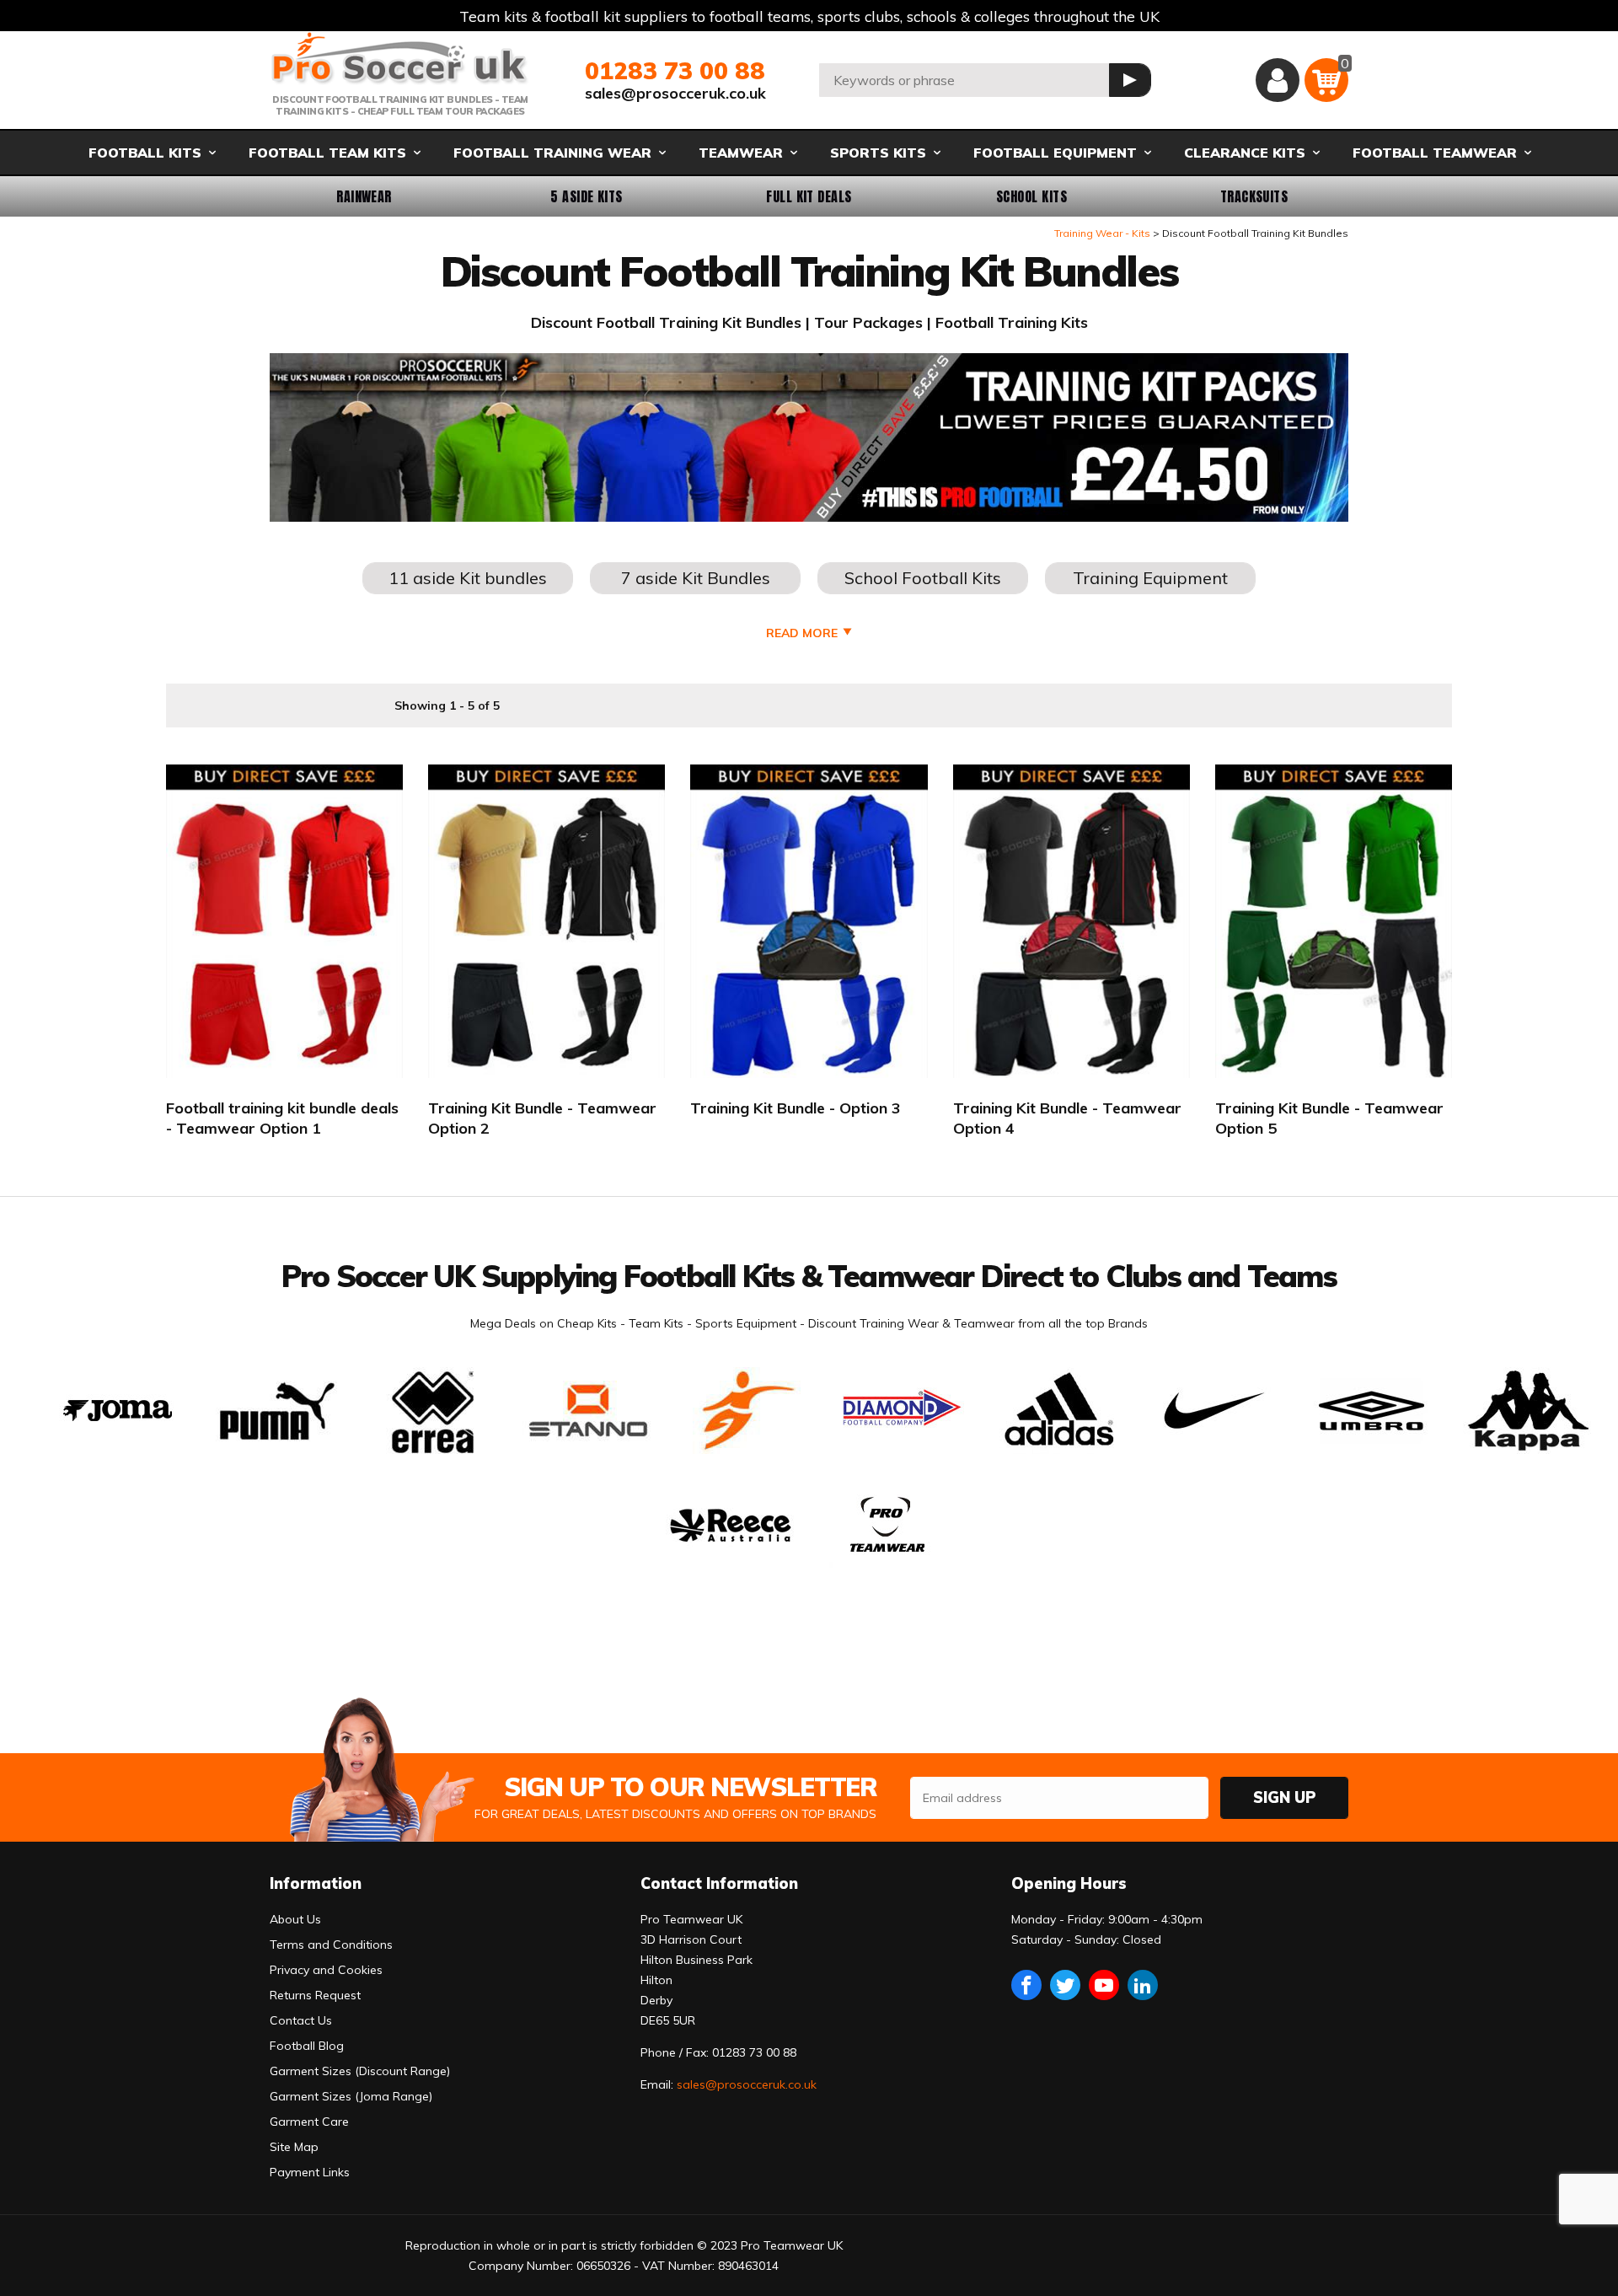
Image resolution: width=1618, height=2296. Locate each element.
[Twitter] (1065, 1985)
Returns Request (315, 1995)
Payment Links (310, 2172)
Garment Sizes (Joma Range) (351, 2096)
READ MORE (802, 633)
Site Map (294, 2147)
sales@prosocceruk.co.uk (675, 93)
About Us (295, 1919)
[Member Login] (1278, 80)
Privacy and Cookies (326, 1970)
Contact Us (301, 2020)
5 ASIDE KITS (587, 196)
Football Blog (307, 2046)
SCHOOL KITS (1031, 196)
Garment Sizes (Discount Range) (360, 2071)
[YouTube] (1104, 1985)
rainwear (364, 196)
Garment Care (309, 2122)
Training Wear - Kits (1102, 233)
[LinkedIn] (1143, 1985)
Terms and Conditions (331, 1945)
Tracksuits (1254, 196)
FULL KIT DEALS (809, 196)
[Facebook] (1026, 1985)
